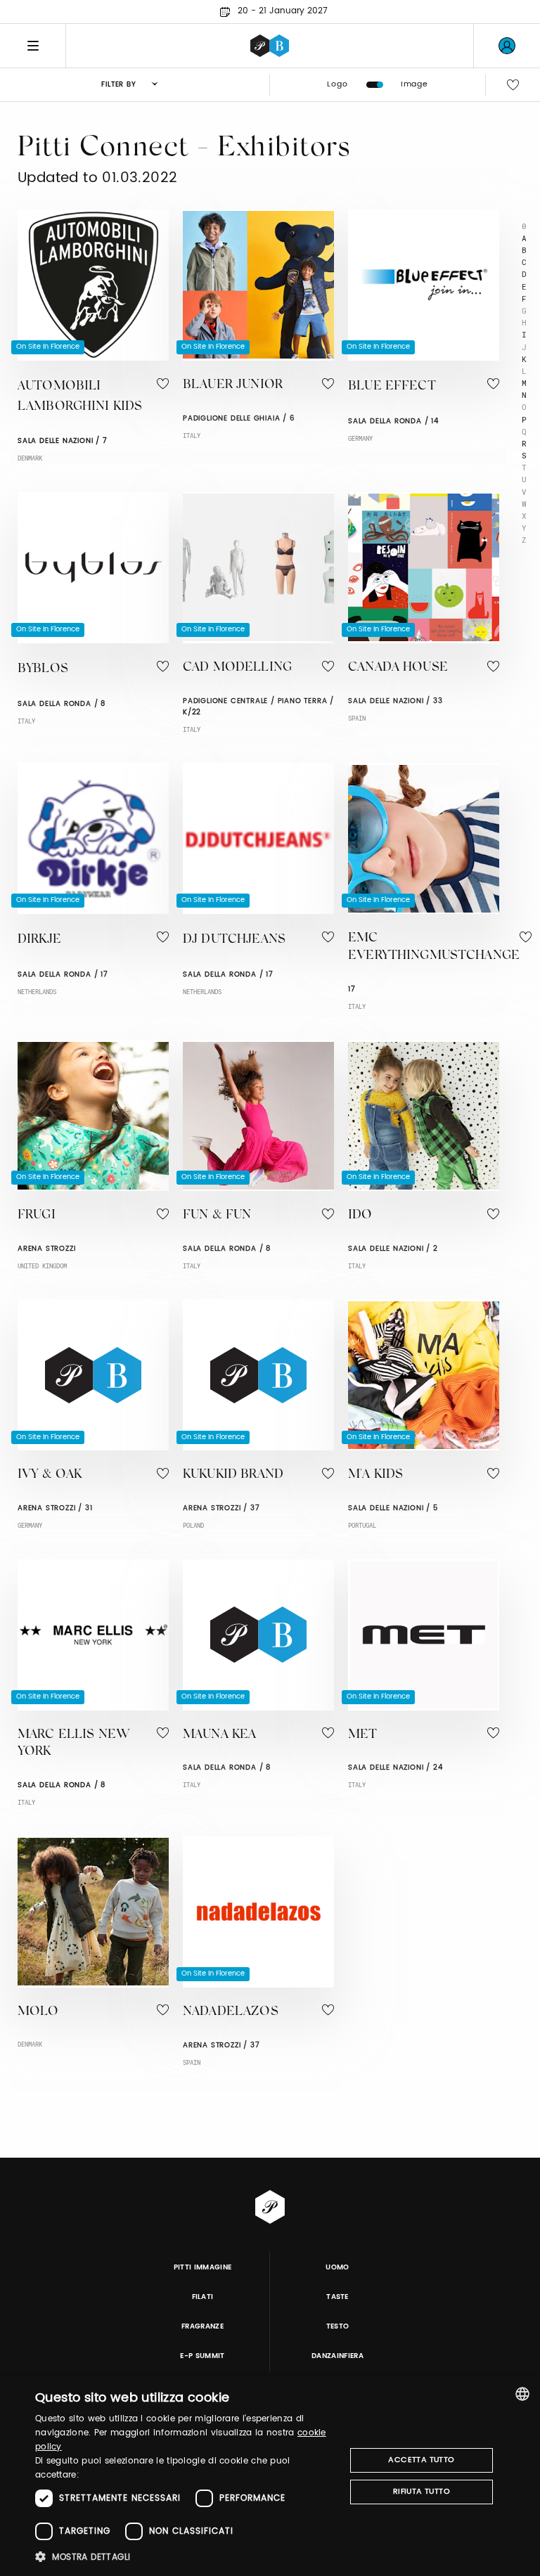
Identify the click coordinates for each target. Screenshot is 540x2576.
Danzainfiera (337, 2356)
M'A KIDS (375, 1475)
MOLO (38, 2012)
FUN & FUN (217, 1216)
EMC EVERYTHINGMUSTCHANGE (434, 947)
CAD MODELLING (237, 668)
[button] (186, 2557)
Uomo (337, 2267)
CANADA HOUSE (398, 668)
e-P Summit (202, 2356)
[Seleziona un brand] (270, 46)
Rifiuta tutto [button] (422, 2492)
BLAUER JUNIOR (233, 385)
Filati (203, 2297)
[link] (507, 46)
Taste (337, 2297)
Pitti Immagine (203, 2267)
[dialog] (270, 2476)
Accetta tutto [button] (421, 2460)
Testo (338, 2326)
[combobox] (522, 2394)
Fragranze (202, 2326)
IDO (360, 1216)
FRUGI (37, 1216)
